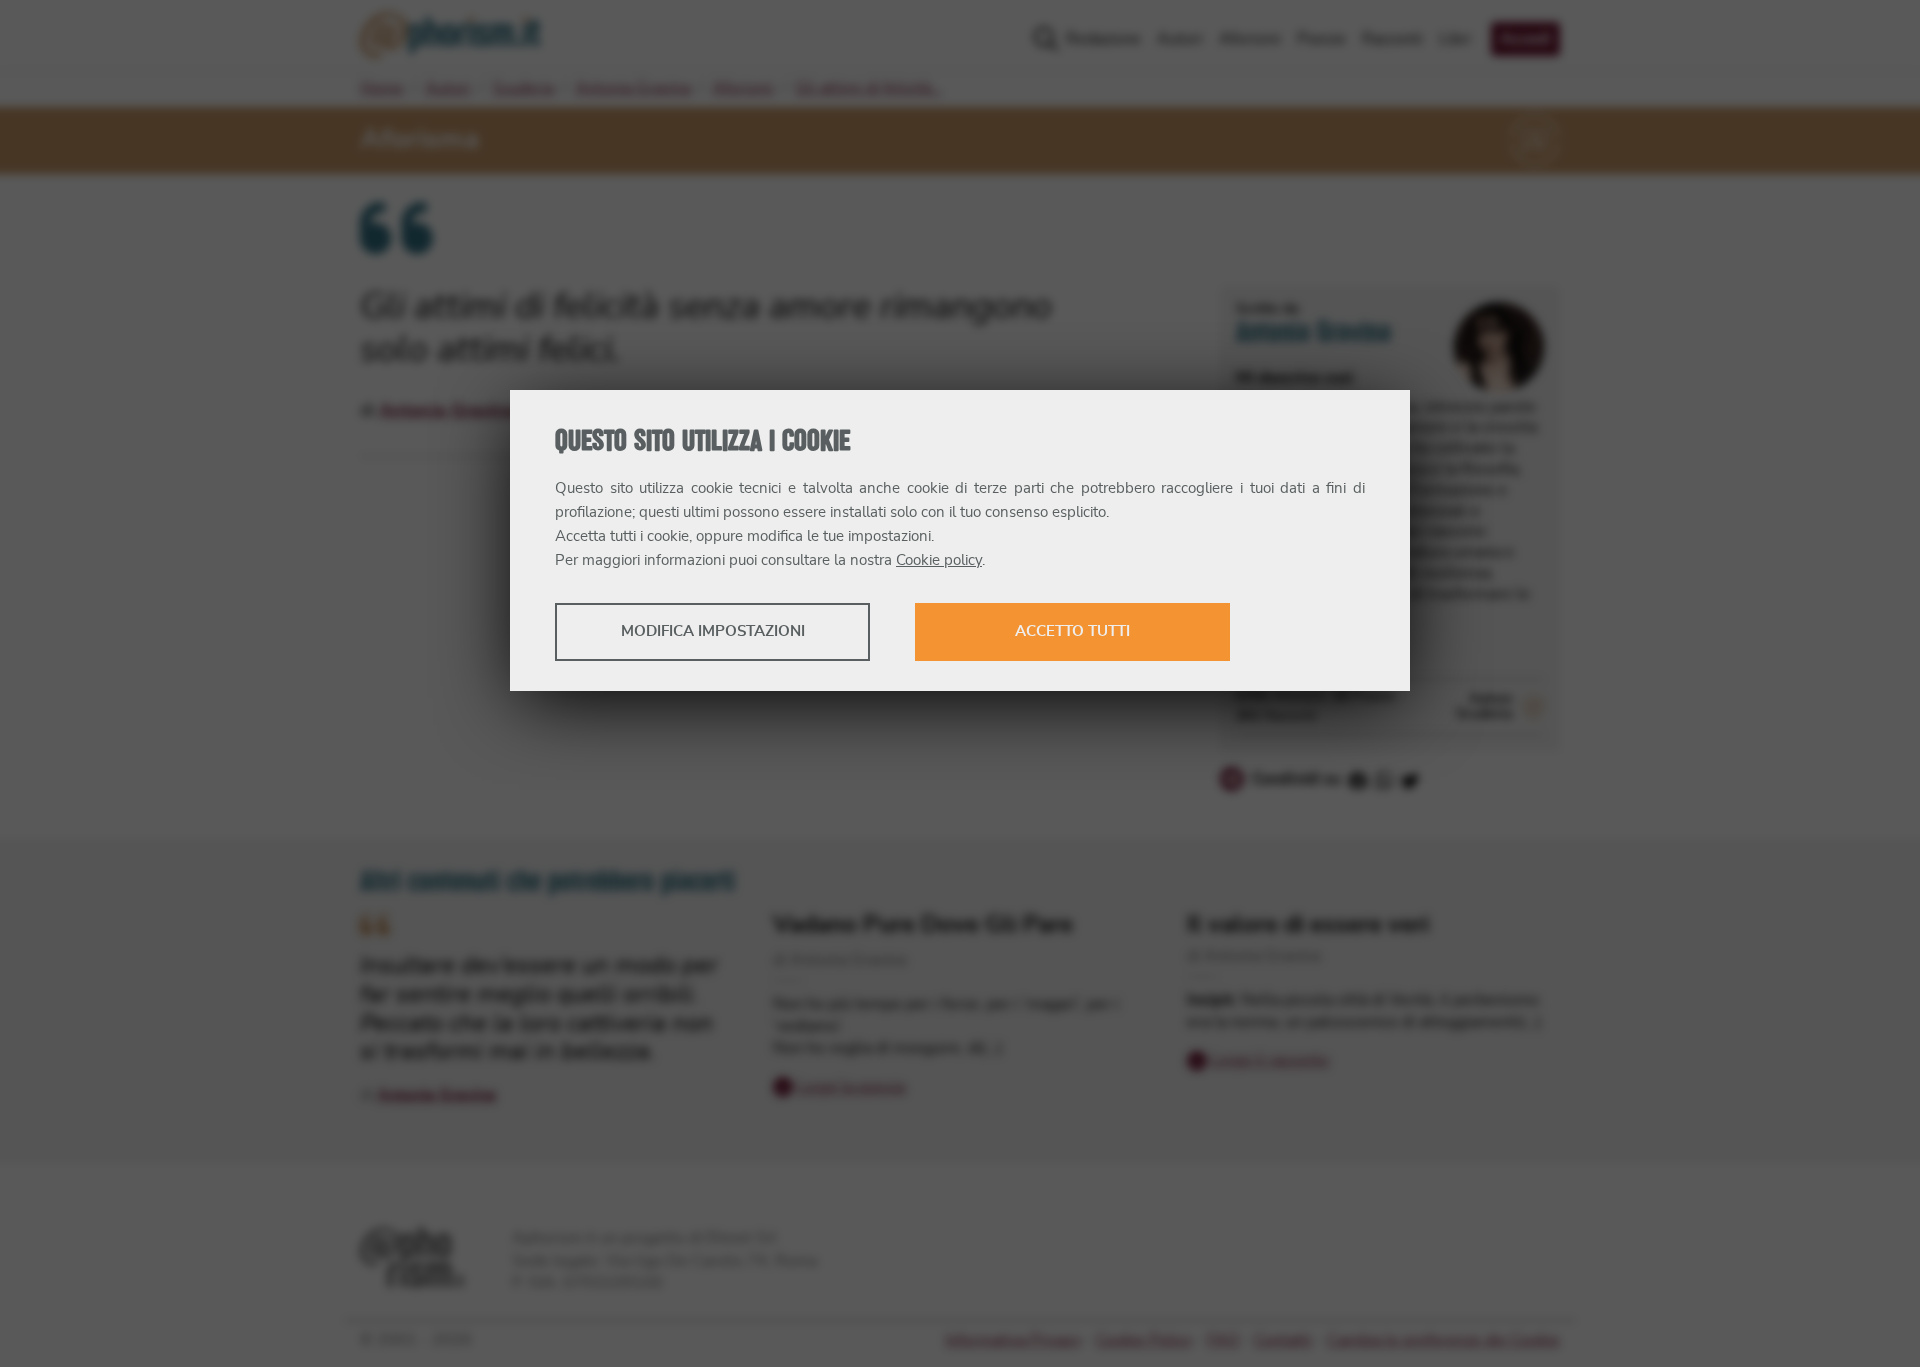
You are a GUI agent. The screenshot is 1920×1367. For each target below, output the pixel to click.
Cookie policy (939, 560)
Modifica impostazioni (713, 631)
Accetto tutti (1072, 631)
